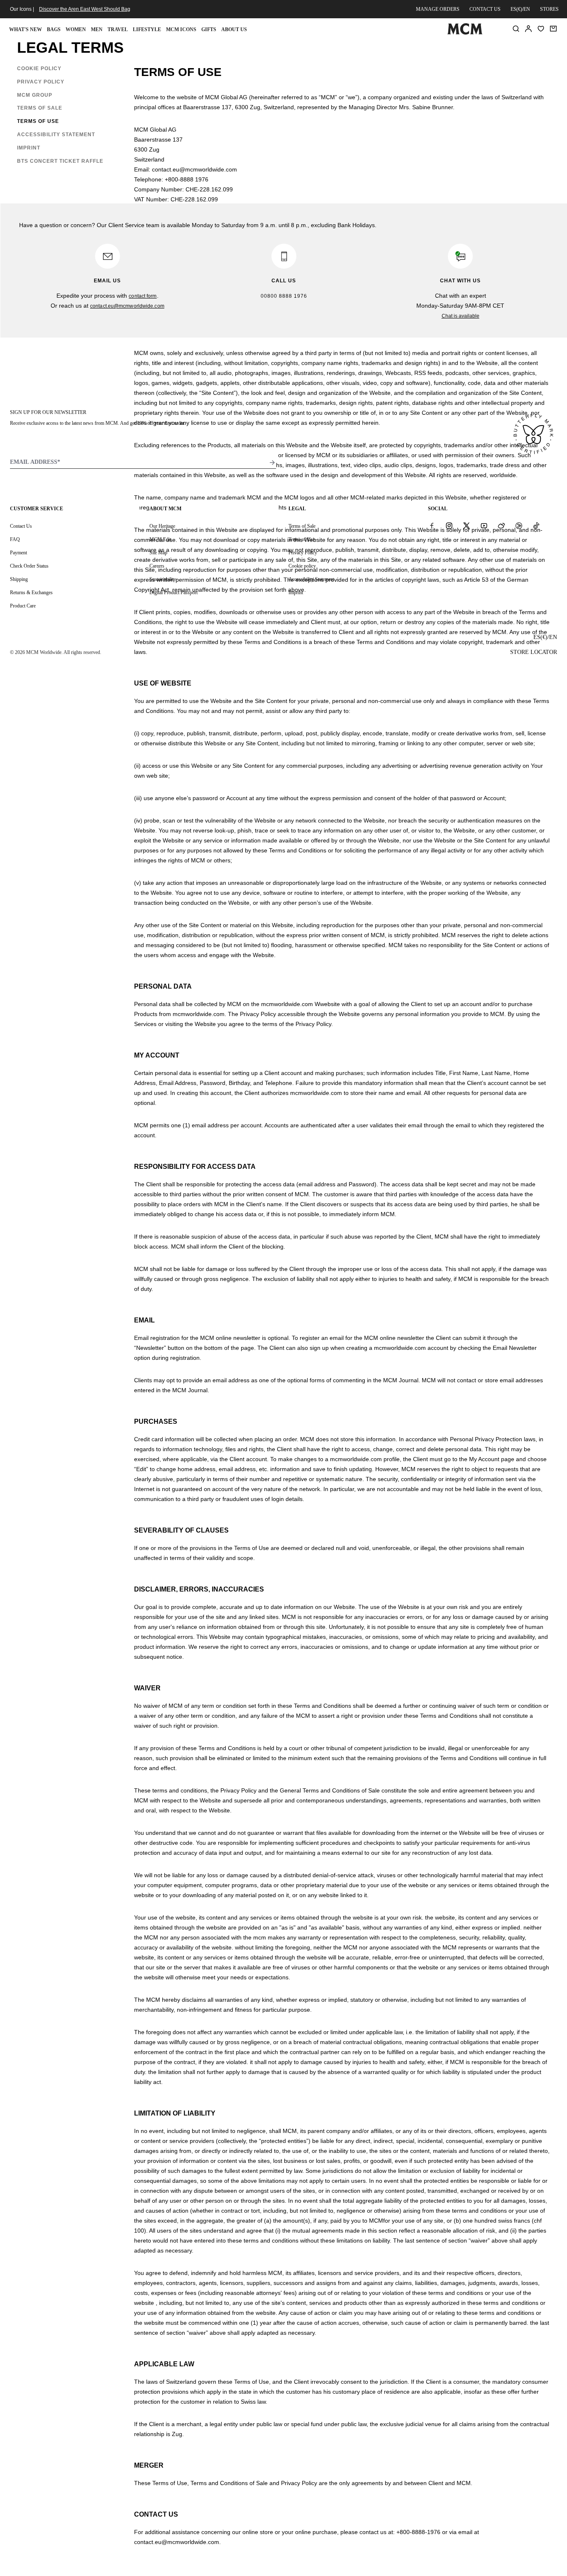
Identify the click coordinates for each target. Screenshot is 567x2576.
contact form (143, 296)
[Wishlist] (541, 29)
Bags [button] (54, 29)
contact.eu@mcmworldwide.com (127, 306)
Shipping (19, 579)
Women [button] (76, 29)
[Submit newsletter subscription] (272, 463)
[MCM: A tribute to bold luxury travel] (465, 33)
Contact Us (21, 526)
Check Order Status (29, 566)
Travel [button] (118, 29)
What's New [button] (26, 29)
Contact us (485, 9)
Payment (18, 553)
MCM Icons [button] (181, 29)
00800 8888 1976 (284, 296)
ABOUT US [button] (234, 29)
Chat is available (461, 316)
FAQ (15, 539)
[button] (42, 69)
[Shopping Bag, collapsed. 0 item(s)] (553, 29)
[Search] (516, 29)
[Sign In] (528, 29)
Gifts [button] (209, 29)
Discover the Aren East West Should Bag (85, 9)
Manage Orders (438, 9)
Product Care (23, 606)
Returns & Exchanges (31, 593)
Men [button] (97, 29)
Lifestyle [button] (147, 29)
